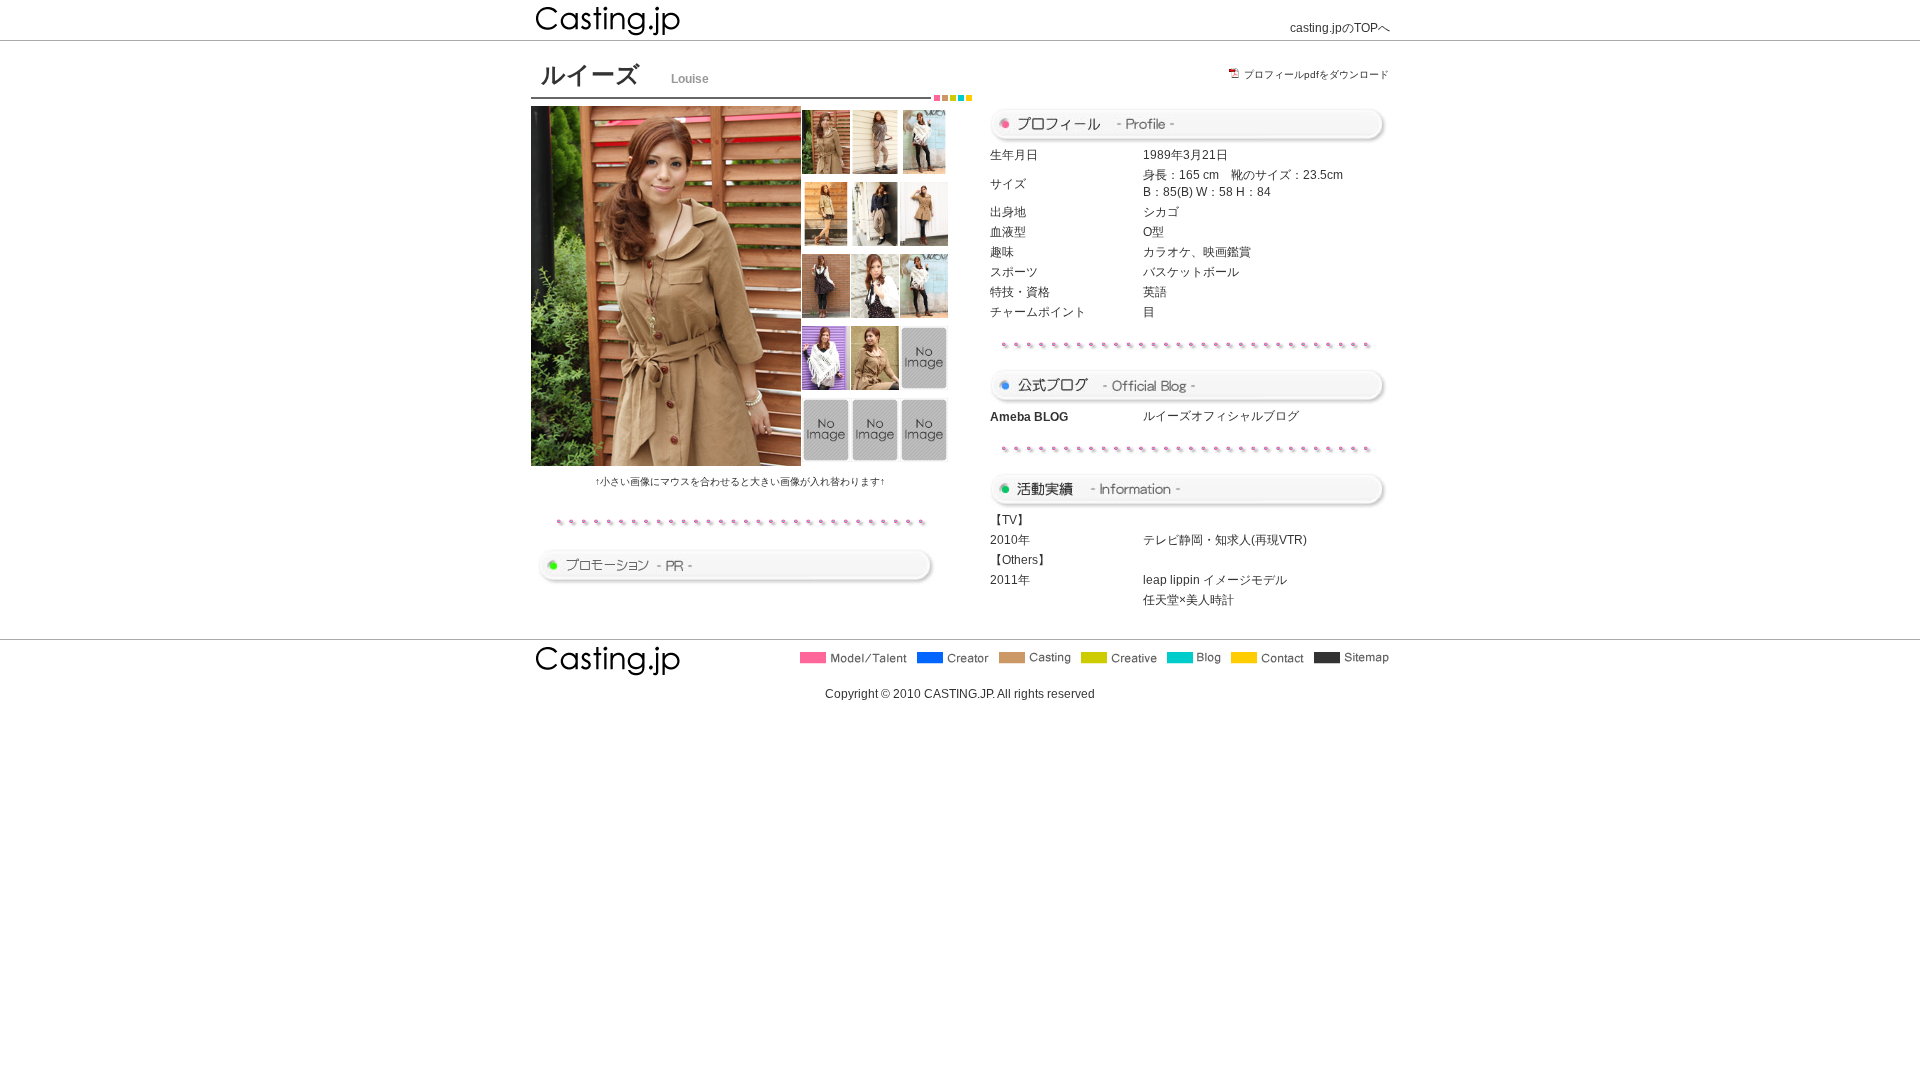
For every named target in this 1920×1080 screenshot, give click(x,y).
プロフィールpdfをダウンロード (1316, 74)
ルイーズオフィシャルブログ (1221, 416)
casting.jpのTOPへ (1340, 28)
